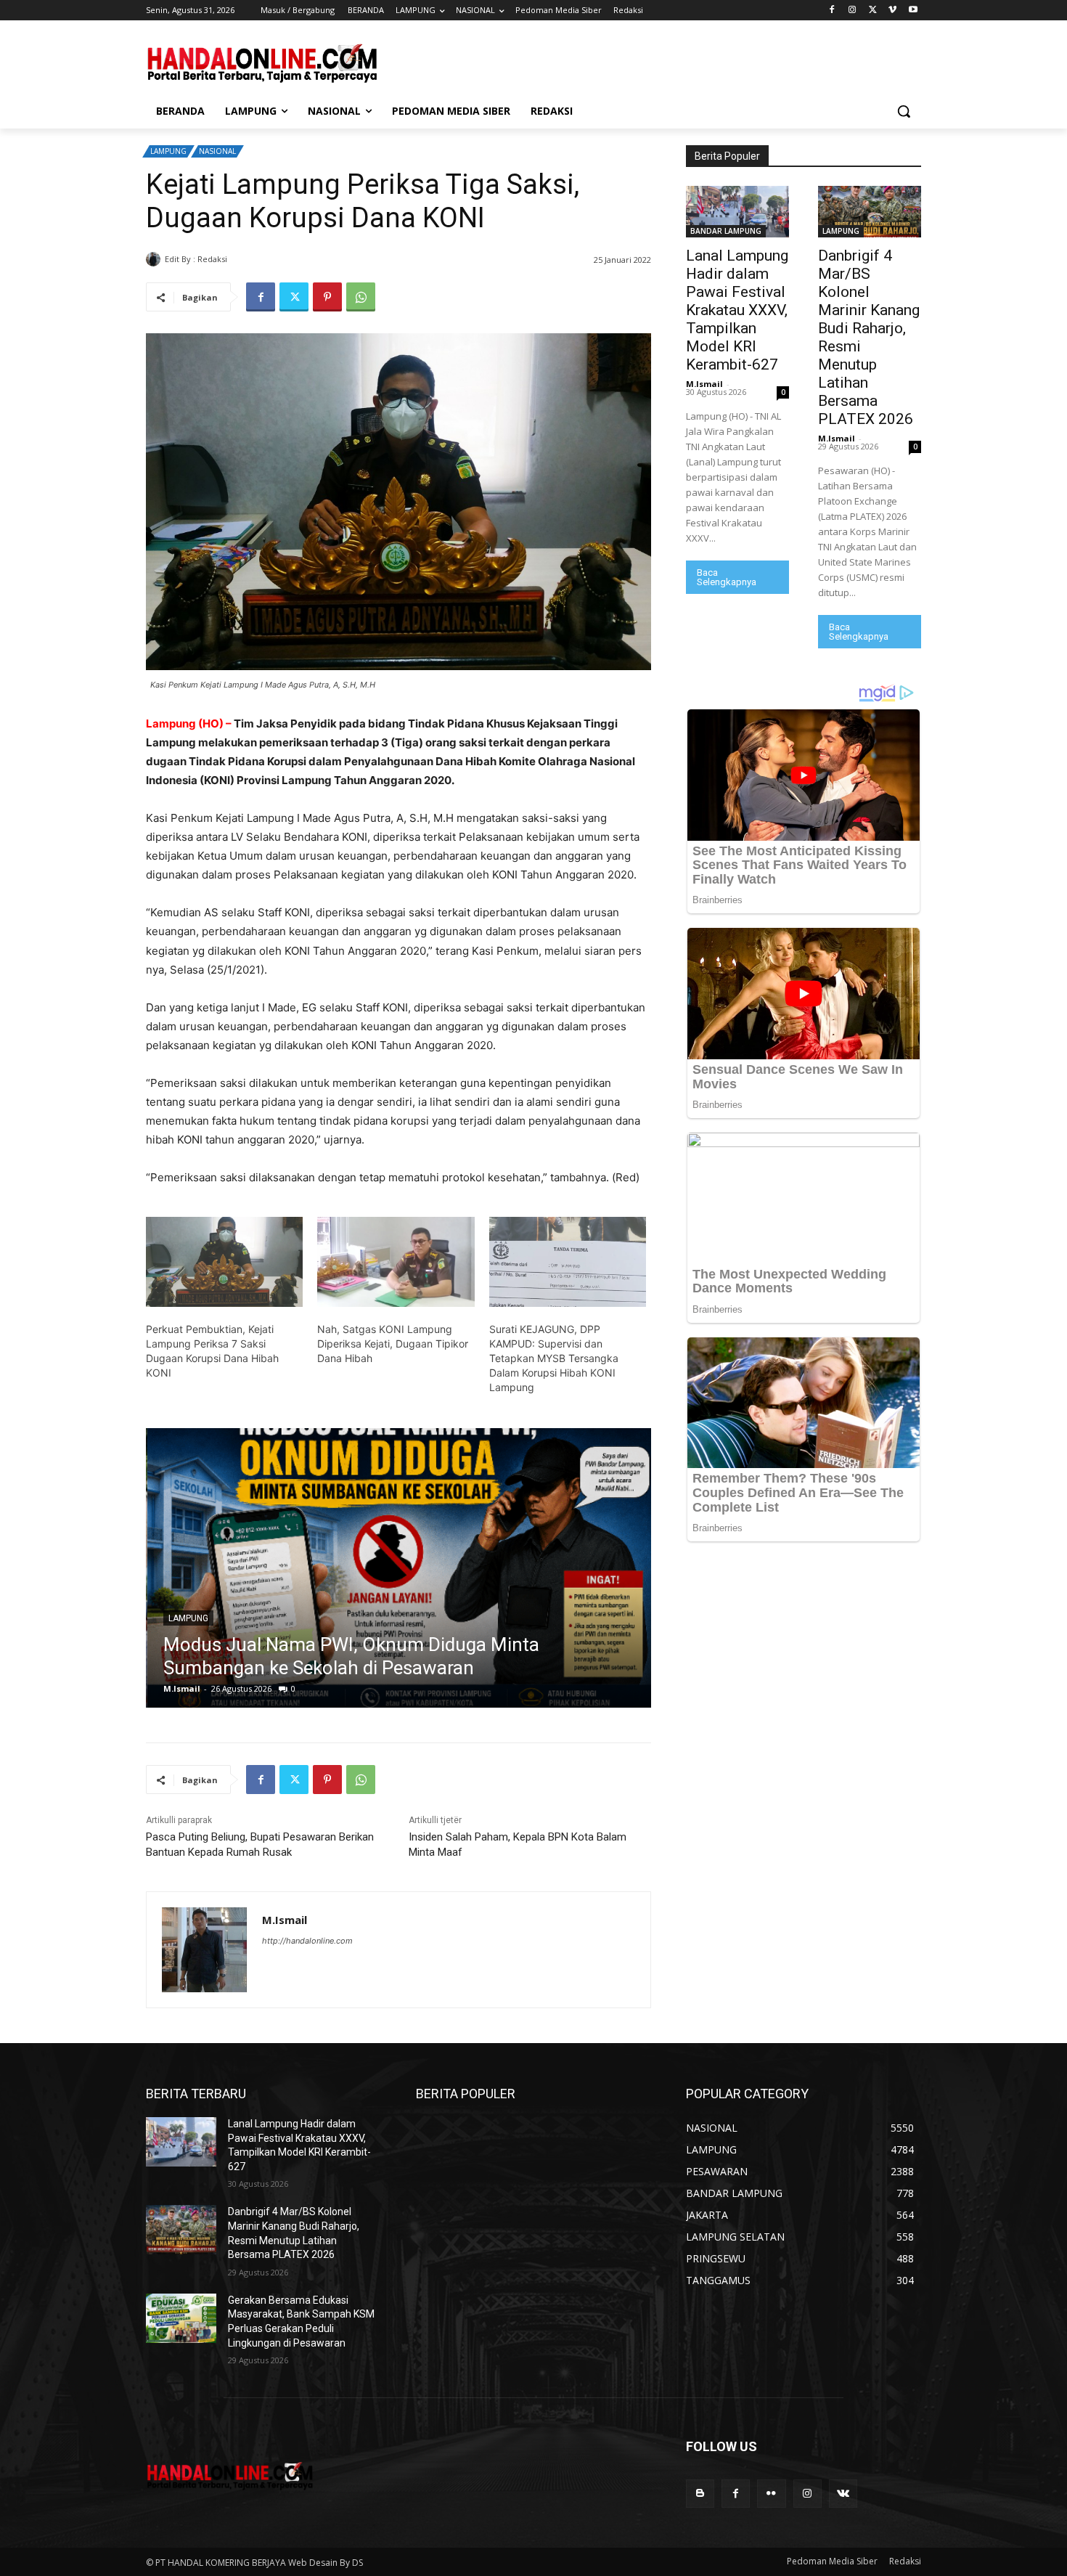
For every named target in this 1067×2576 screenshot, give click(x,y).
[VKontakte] (843, 2494)
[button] (904, 111)
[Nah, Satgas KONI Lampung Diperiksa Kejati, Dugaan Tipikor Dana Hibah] (396, 1262)
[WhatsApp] (361, 297)
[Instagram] (853, 11)
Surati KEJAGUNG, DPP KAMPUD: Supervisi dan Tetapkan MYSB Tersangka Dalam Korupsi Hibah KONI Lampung (554, 1358)
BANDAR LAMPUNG (726, 231)
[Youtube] (913, 11)
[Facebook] (832, 11)
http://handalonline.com (307, 1941)
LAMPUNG (168, 151)
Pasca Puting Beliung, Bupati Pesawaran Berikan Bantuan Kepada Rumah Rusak (260, 1845)
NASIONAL (217, 151)
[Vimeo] (892, 11)
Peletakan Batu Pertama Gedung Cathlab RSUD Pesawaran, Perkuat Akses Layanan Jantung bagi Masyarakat (366, 1644)
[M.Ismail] (155, 259)
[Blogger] (700, 2494)
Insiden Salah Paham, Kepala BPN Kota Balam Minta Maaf (518, 1845)
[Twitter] (873, 11)
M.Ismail (248, 259)
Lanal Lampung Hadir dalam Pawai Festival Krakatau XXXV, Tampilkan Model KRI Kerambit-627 (737, 310)
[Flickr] (771, 2494)
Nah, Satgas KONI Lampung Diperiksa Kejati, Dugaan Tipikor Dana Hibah (393, 1344)
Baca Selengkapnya (727, 577)
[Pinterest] (327, 297)
